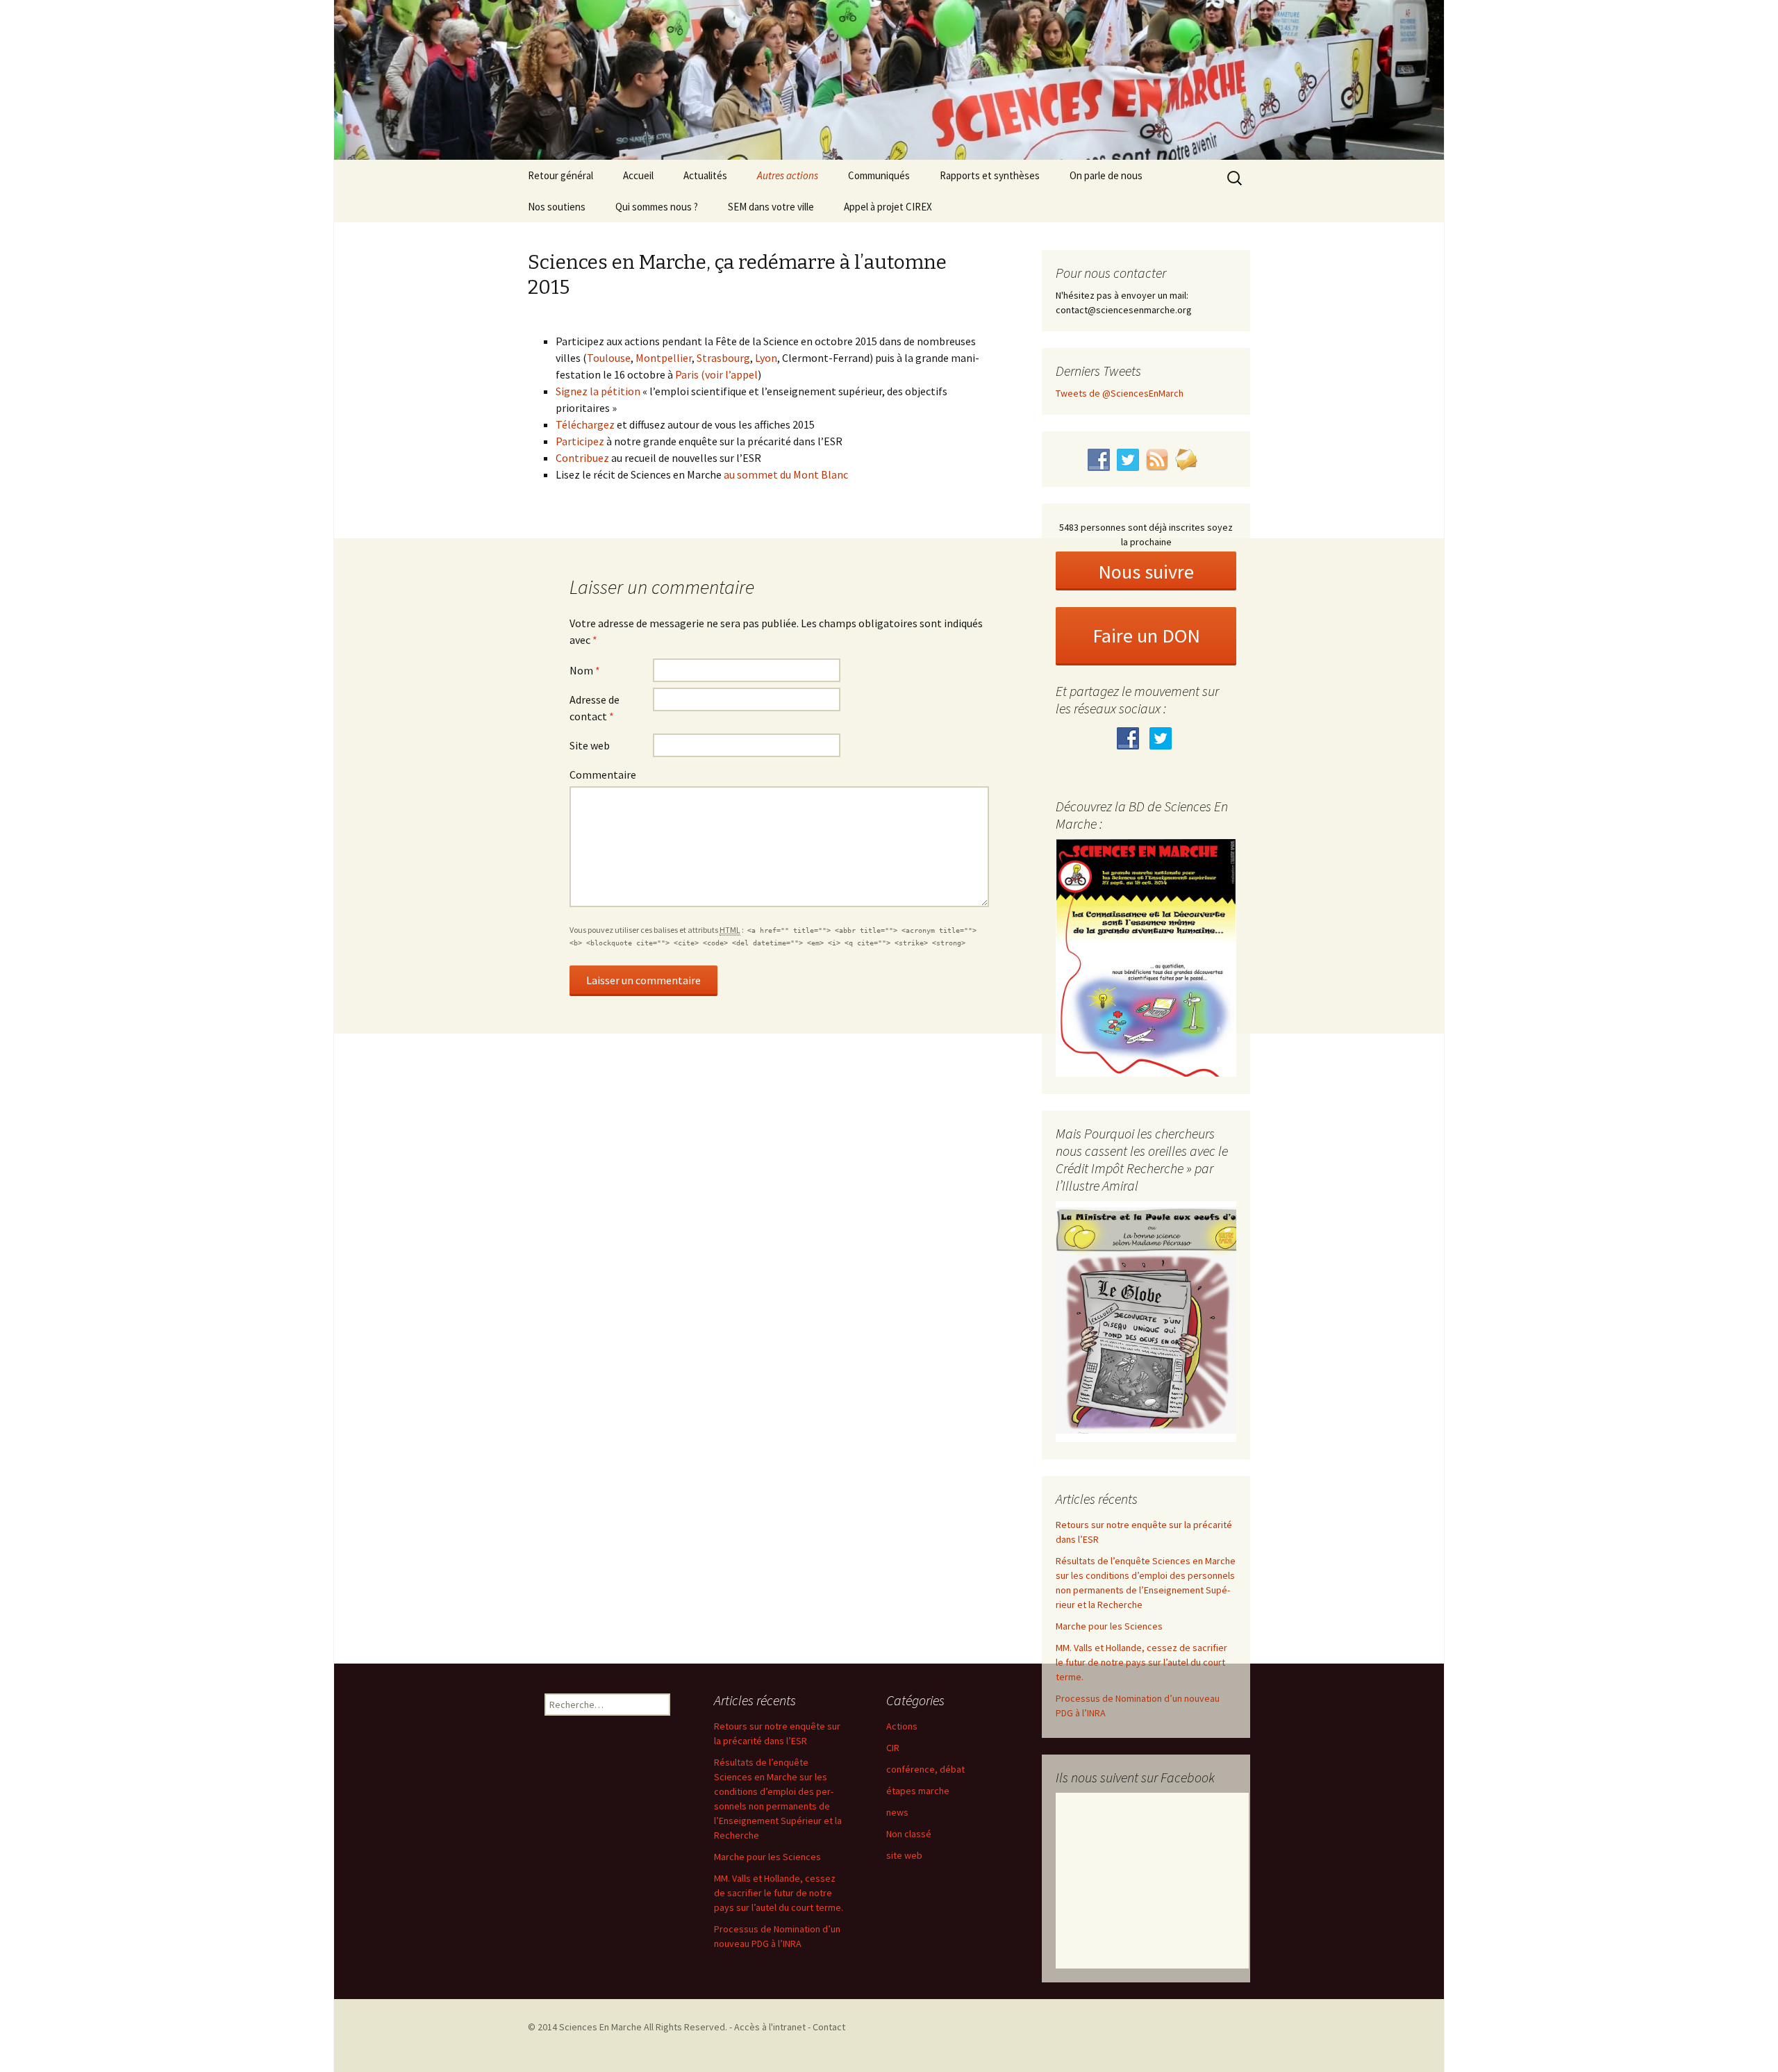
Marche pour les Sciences (1109, 1626)
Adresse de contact (595, 708)
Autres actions (788, 175)
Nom (585, 670)
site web (904, 1855)
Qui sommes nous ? (657, 207)
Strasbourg (723, 358)
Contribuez (582, 458)
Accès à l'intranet (770, 2027)
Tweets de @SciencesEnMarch (1120, 393)
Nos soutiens (557, 207)
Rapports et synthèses (990, 175)
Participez (580, 441)
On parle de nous (1106, 175)
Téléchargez (585, 424)
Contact (829, 2027)
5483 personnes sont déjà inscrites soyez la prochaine (1146, 534)
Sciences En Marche (601, 2027)
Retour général (560, 175)
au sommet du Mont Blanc (786, 474)
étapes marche (918, 1791)
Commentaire (603, 774)
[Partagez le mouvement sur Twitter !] (1162, 737)
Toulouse (609, 358)
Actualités (705, 175)
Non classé (909, 1834)
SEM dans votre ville (771, 207)
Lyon (766, 358)
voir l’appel (731, 374)
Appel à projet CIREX (888, 207)
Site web (590, 745)
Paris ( (690, 374)
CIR (893, 1748)
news (897, 1812)
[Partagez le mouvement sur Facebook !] (1130, 737)
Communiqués (879, 175)
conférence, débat (925, 1769)
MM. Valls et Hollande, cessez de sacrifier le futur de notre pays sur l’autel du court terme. (1141, 1662)
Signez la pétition (598, 391)
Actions (902, 1726)
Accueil (638, 175)
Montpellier (664, 358)
